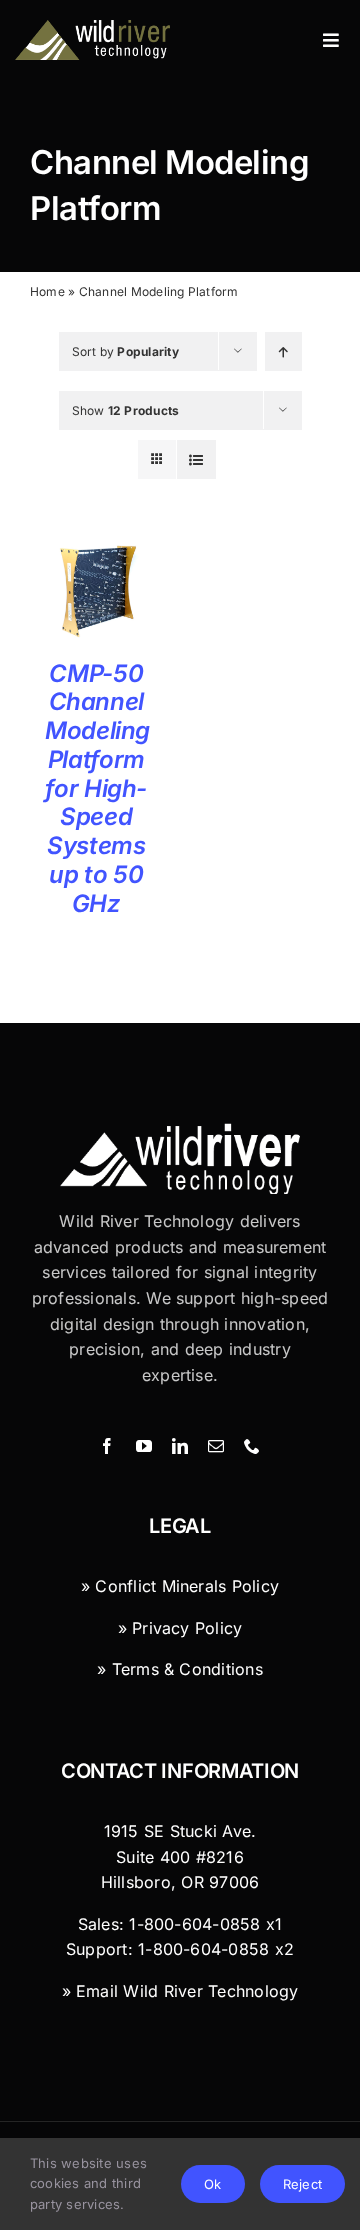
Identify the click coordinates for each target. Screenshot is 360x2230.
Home (47, 291)
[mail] (216, 1446)
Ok (212, 2184)
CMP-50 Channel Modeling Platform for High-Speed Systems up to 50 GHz (97, 788)
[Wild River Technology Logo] (180, 1131)
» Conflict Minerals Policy (180, 1586)
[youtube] (144, 1446)
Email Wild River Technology (187, 1991)
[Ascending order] (283, 351)
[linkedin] (180, 1446)
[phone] (252, 1446)
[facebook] (107, 1446)
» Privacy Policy (180, 1628)
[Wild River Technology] (94, 28)
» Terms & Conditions (180, 1669)
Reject (302, 2184)
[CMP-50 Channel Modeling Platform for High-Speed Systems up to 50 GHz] (96, 552)
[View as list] (196, 459)
